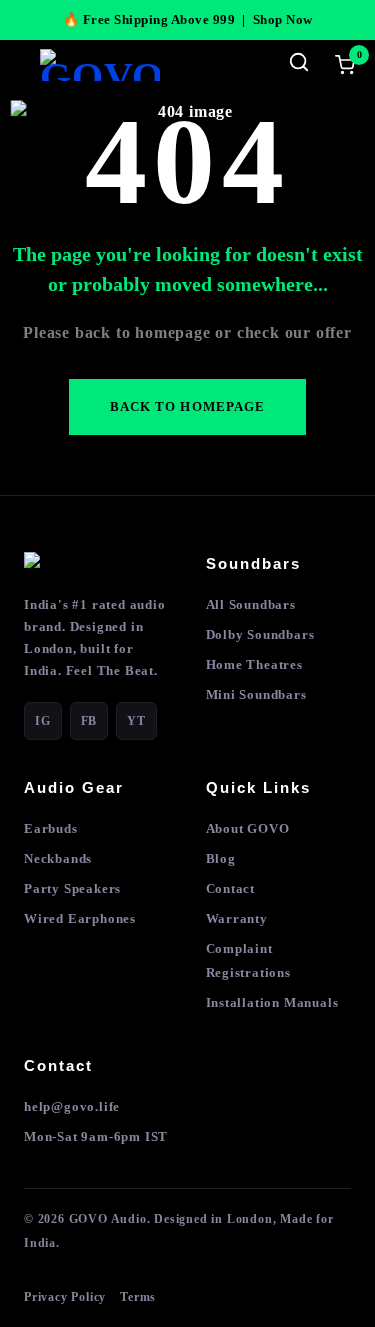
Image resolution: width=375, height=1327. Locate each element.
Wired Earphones (80, 918)
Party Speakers (72, 888)
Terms (138, 1297)
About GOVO (248, 828)
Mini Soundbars (256, 694)
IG (43, 721)
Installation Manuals (272, 1002)
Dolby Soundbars (260, 634)
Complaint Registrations (248, 960)
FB (89, 721)
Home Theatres (254, 664)
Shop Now (283, 19)
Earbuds (51, 828)
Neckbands (58, 858)
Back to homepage (187, 406)
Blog (221, 858)
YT (136, 721)
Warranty (237, 918)
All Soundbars (251, 604)
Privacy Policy (65, 1297)
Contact (231, 888)
